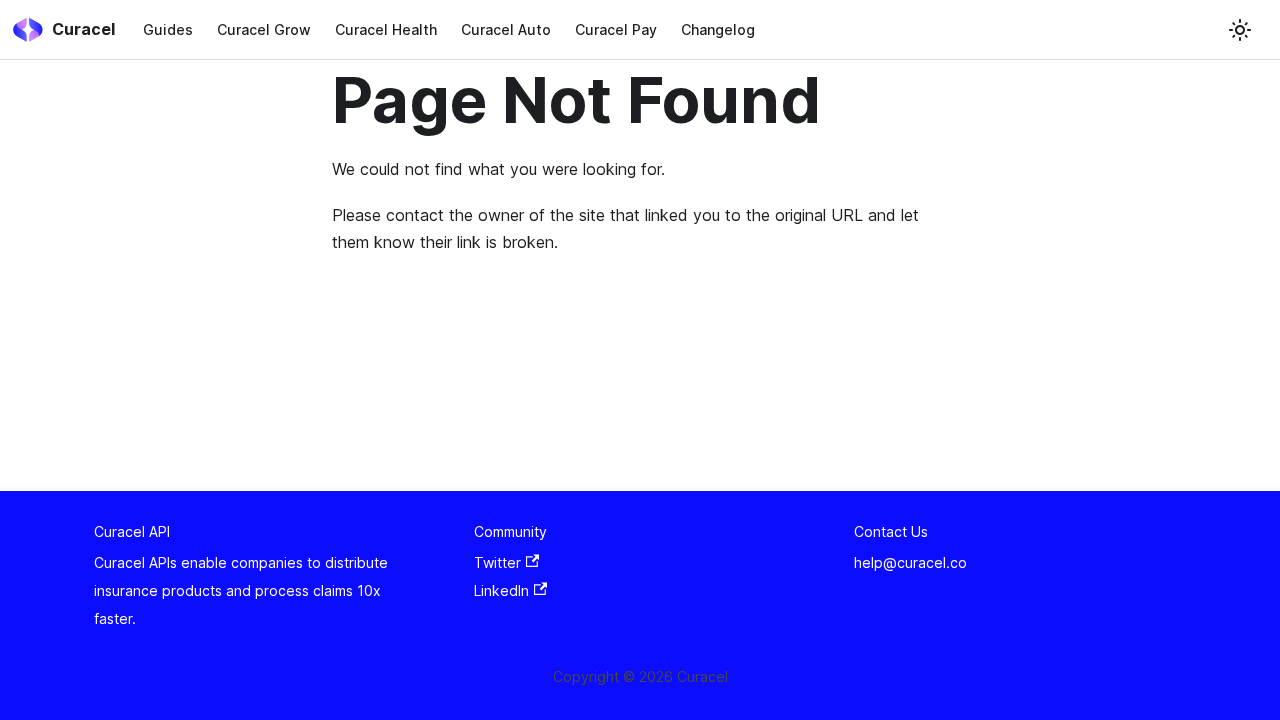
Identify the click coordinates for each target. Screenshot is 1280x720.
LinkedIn (501, 590)
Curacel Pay (616, 29)
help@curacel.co (910, 562)
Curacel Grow (264, 29)
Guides (168, 29)
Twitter (497, 562)
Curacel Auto (506, 29)
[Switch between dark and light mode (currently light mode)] (1240, 30)
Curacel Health (386, 29)
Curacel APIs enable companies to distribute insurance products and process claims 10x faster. (241, 590)
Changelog (718, 29)
